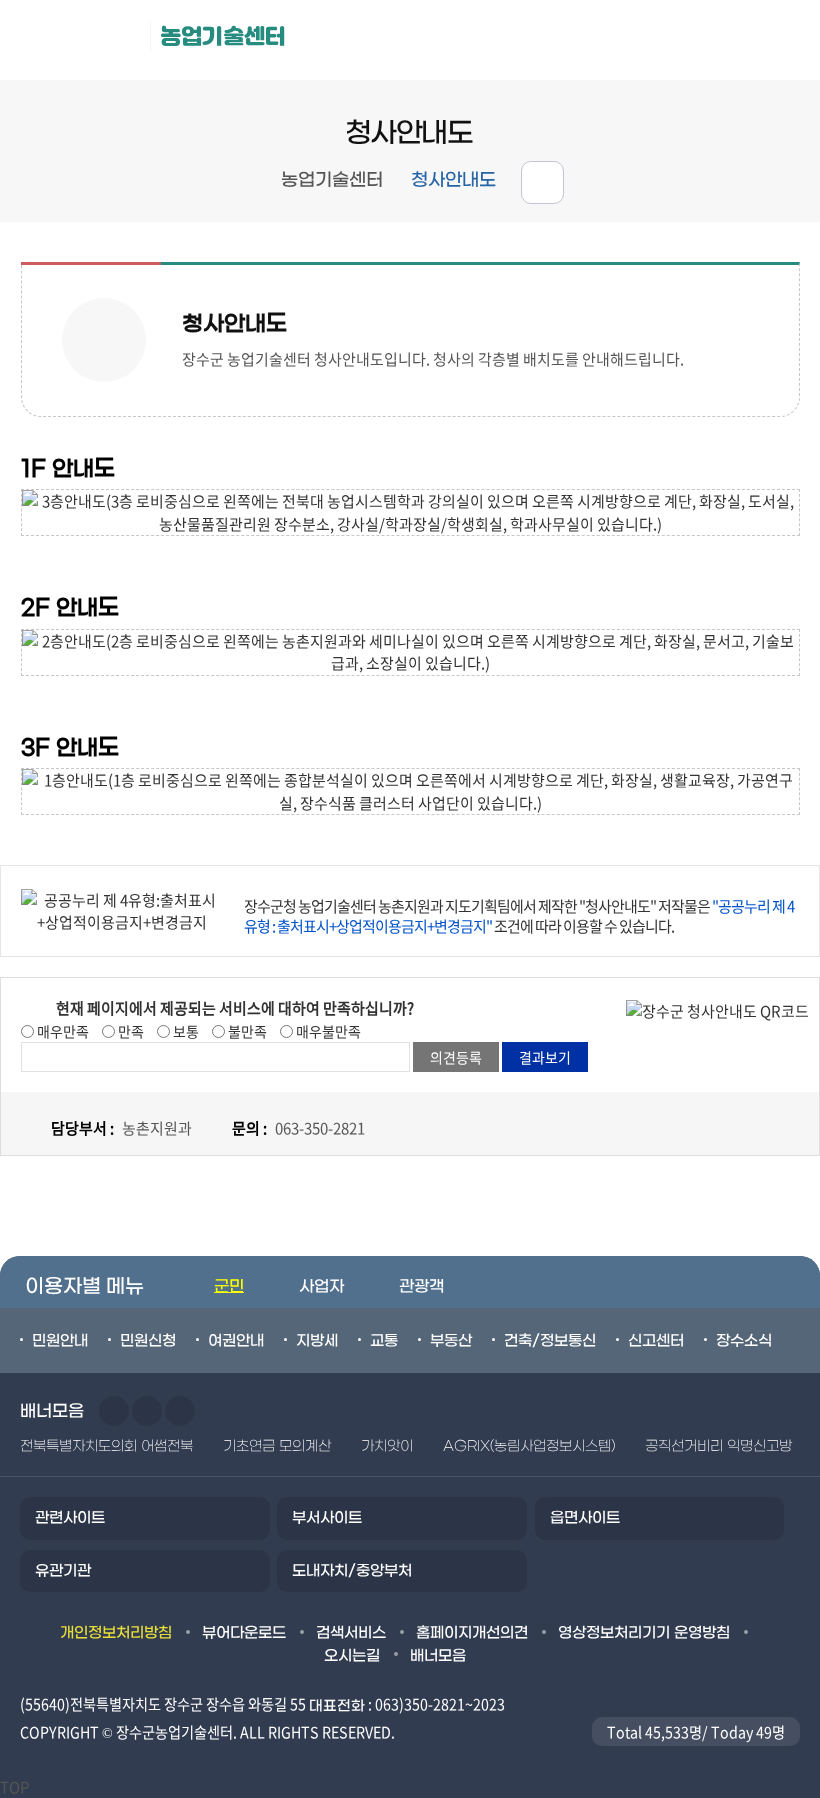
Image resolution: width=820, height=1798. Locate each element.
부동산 (451, 1341)
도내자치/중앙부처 (352, 1571)
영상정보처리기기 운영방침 (644, 1633)
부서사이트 (327, 1518)
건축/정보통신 (550, 1341)
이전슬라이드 (114, 1411)
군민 (229, 1286)
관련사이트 (70, 1518)
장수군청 (80, 40)
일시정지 (180, 1411)
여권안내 (236, 1341)
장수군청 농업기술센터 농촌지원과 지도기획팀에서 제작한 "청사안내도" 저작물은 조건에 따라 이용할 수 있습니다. (519, 916)
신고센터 (656, 1341)
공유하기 (542, 182)
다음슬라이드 (147, 1411)
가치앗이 (387, 1446)
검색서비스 (351, 1633)
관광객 (421, 1286)
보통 (184, 1031)
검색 (780, 40)
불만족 (246, 1031)
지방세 (317, 1341)
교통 (384, 1341)
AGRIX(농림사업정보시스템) (529, 1446)
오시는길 (352, 1656)
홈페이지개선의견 (472, 1633)
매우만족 (61, 1031)
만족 (129, 1031)
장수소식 (744, 1341)
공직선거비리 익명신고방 (718, 1446)
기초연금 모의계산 (277, 1446)
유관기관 (63, 1571)
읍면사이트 (585, 1518)
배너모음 (438, 1656)
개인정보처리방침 (116, 1633)
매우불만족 (327, 1031)
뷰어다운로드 (244, 1633)
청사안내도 (453, 180)
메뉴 (691, 40)
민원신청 (148, 1341)
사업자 (321, 1286)
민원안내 (60, 1341)
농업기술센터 (223, 36)
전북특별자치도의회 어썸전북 (106, 1446)
